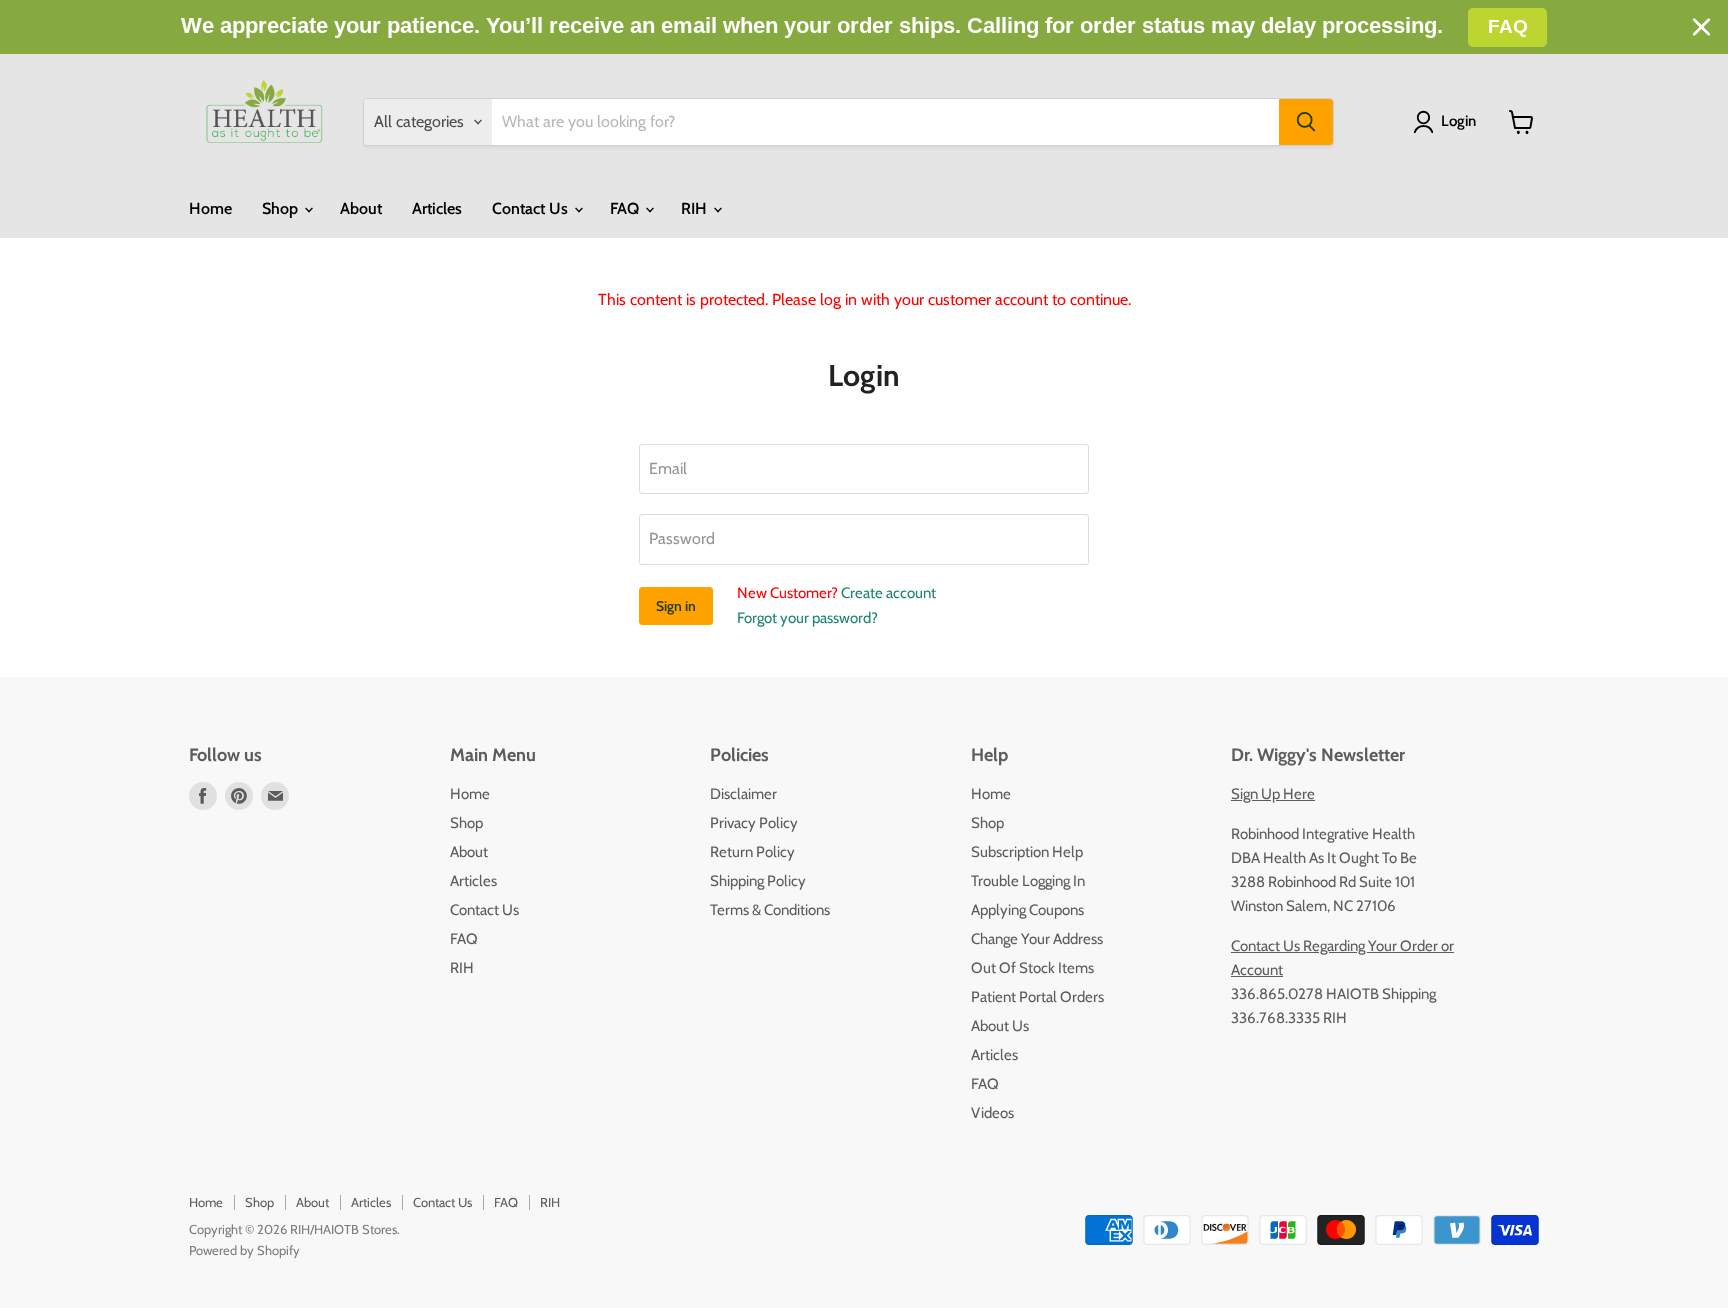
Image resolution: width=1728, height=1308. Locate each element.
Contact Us (532, 208)
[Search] (1306, 122)
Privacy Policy (754, 823)
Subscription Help (1027, 852)
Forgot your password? (807, 618)
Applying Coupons (1027, 910)
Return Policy (752, 852)
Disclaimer (743, 794)
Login (1458, 121)
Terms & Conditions (770, 910)
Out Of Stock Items (1032, 968)
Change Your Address (1037, 939)
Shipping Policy (758, 881)
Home (210, 208)
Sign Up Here (1273, 794)
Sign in (676, 606)
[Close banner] (1701, 27)
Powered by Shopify (244, 1250)
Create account (888, 593)
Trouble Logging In (1028, 881)
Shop (282, 208)
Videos (992, 1113)
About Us (1000, 1026)
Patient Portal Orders (1037, 997)
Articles (437, 208)
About (361, 208)
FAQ (626, 208)
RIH (696, 208)
